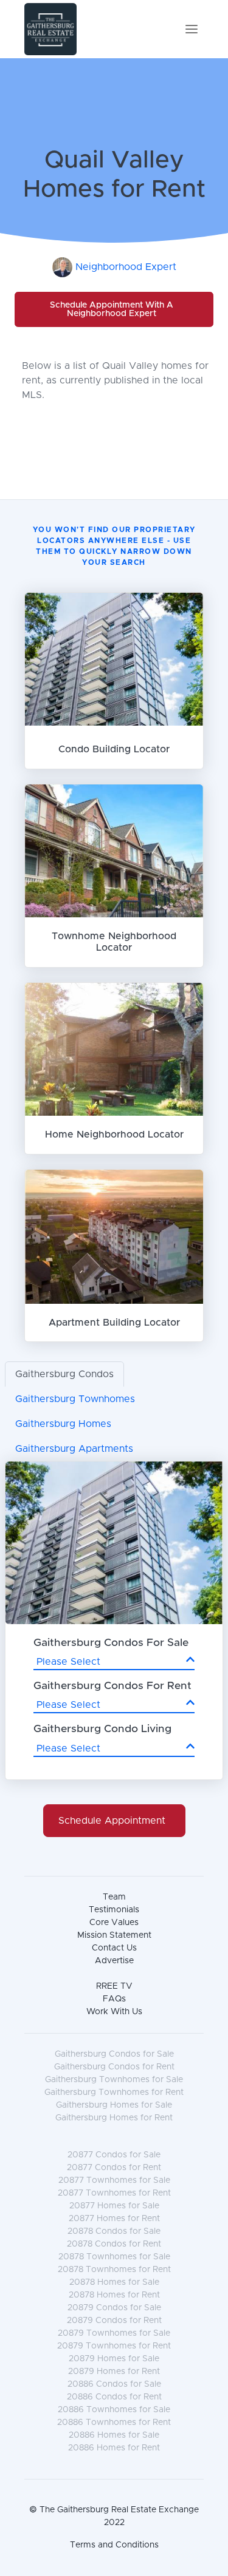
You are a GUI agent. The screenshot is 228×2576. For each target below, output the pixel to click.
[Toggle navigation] (192, 29)
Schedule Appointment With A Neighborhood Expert (112, 309)
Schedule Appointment (112, 1821)
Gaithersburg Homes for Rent (114, 2118)
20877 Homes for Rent (114, 2219)
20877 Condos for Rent (114, 2168)
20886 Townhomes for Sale (114, 2410)
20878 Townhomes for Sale (114, 2257)
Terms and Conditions (114, 2545)
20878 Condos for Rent (114, 2244)
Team (114, 1897)
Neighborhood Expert (126, 267)
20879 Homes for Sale (114, 2359)
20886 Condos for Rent (114, 2397)
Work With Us (114, 2012)
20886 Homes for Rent (114, 2448)
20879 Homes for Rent (114, 2372)
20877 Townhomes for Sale (114, 2180)
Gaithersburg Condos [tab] (64, 1374)
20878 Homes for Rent (114, 2295)
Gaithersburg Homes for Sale (114, 2105)
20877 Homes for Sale (114, 2206)
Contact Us (114, 1948)
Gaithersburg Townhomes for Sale (114, 2080)
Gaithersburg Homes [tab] (63, 1424)
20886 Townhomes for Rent (114, 2423)
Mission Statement (114, 1935)
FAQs (114, 1999)
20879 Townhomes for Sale (114, 2333)
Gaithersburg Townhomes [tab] (75, 1399)
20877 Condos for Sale (114, 2155)
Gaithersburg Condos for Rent (114, 2067)
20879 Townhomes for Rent (114, 2346)
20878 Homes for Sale (114, 2282)
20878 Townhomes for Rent (114, 2270)
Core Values (114, 1923)
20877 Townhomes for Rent (114, 2193)
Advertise (114, 1961)
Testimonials (114, 1910)
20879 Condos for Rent (114, 2321)
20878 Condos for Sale (114, 2231)
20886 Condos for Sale (114, 2384)
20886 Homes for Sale (114, 2435)
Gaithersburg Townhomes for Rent (114, 2092)
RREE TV (114, 1986)
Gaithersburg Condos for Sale (114, 2054)
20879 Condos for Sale (114, 2308)
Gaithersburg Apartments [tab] (74, 1449)
